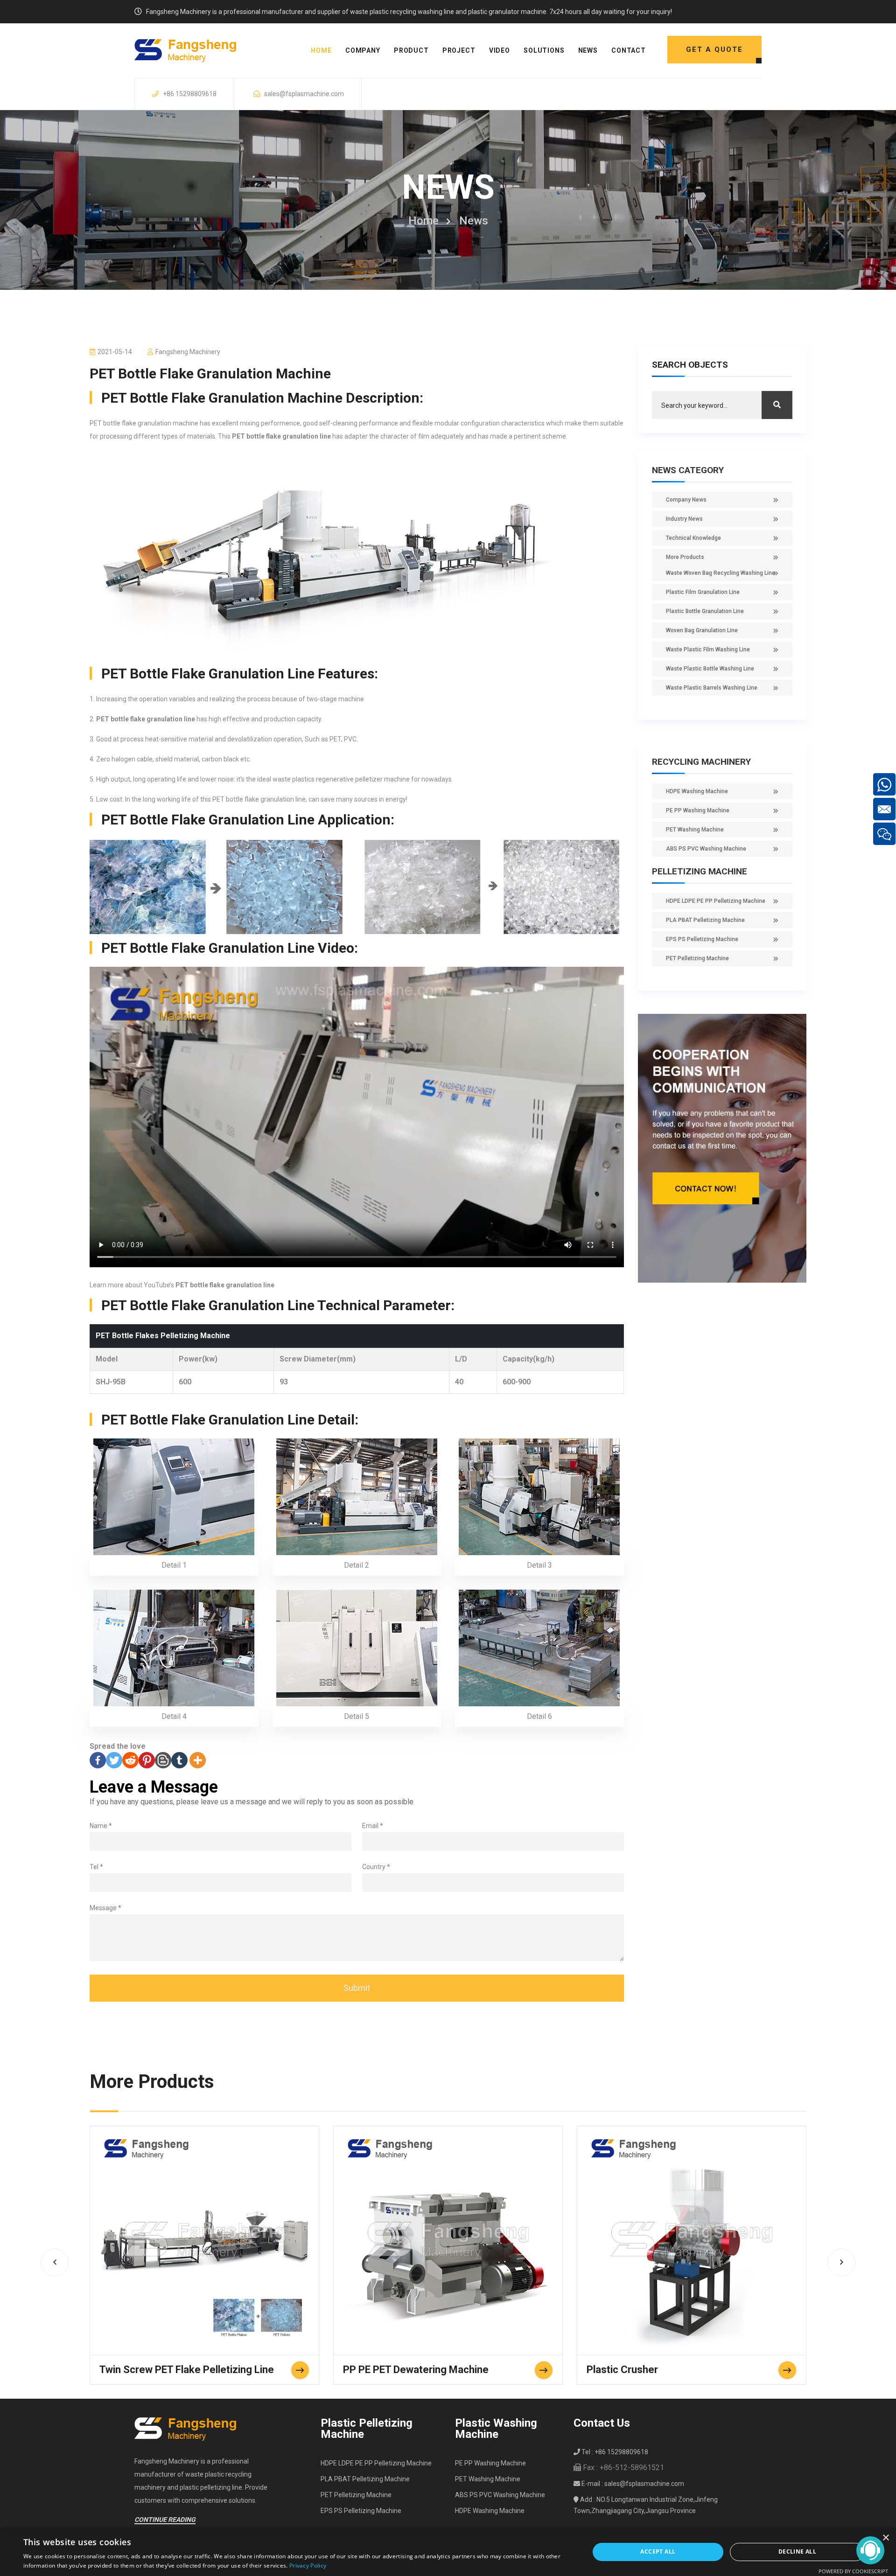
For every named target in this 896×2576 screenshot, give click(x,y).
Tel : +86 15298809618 (614, 2452)
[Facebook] (98, 1760)
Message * (105, 1908)
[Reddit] (130, 1760)
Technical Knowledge (693, 538)
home (321, 50)
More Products (685, 557)
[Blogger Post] (163, 1760)
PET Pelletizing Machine (697, 958)
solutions (544, 50)
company (363, 50)
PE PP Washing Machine (698, 810)
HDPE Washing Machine (697, 791)
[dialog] (448, 2552)
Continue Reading (165, 2520)
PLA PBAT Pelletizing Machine (705, 920)
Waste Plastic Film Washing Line (708, 649)
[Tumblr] (179, 1760)
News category (688, 470)
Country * (376, 1867)
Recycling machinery (701, 762)
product (411, 50)
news (588, 50)
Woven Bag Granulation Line (702, 630)
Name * (101, 1826)
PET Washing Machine (695, 830)
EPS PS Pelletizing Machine (702, 939)
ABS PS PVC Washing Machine (706, 849)
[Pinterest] (147, 1760)
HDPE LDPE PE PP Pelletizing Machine (716, 901)
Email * (373, 1826)
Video (500, 50)
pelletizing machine (700, 871)
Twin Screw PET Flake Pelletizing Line (187, 2370)
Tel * (96, 1867)
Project (459, 50)
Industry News (684, 519)
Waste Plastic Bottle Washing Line (710, 669)
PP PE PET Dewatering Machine (416, 2370)
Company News (686, 500)
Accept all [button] (658, 2552)
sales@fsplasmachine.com (304, 94)
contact (629, 50)
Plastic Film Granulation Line (703, 592)
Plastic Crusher (622, 2370)
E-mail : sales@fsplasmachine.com (632, 2484)
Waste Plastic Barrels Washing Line (712, 688)
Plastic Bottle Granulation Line (705, 611)
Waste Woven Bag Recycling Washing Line (721, 573)
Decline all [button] (797, 2552)
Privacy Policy (308, 2566)
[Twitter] (114, 1760)
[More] (198, 1760)
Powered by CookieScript (853, 2571)
